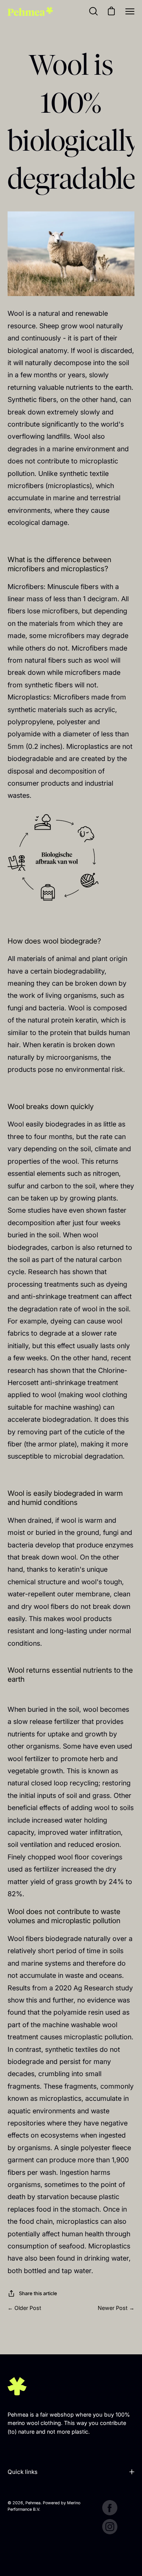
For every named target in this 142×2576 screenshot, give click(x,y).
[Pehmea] (30, 11)
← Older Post (24, 2308)
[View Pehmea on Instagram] (110, 2527)
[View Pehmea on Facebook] (110, 2508)
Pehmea (33, 2503)
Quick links (23, 2472)
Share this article (38, 2293)
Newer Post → (116, 2308)
